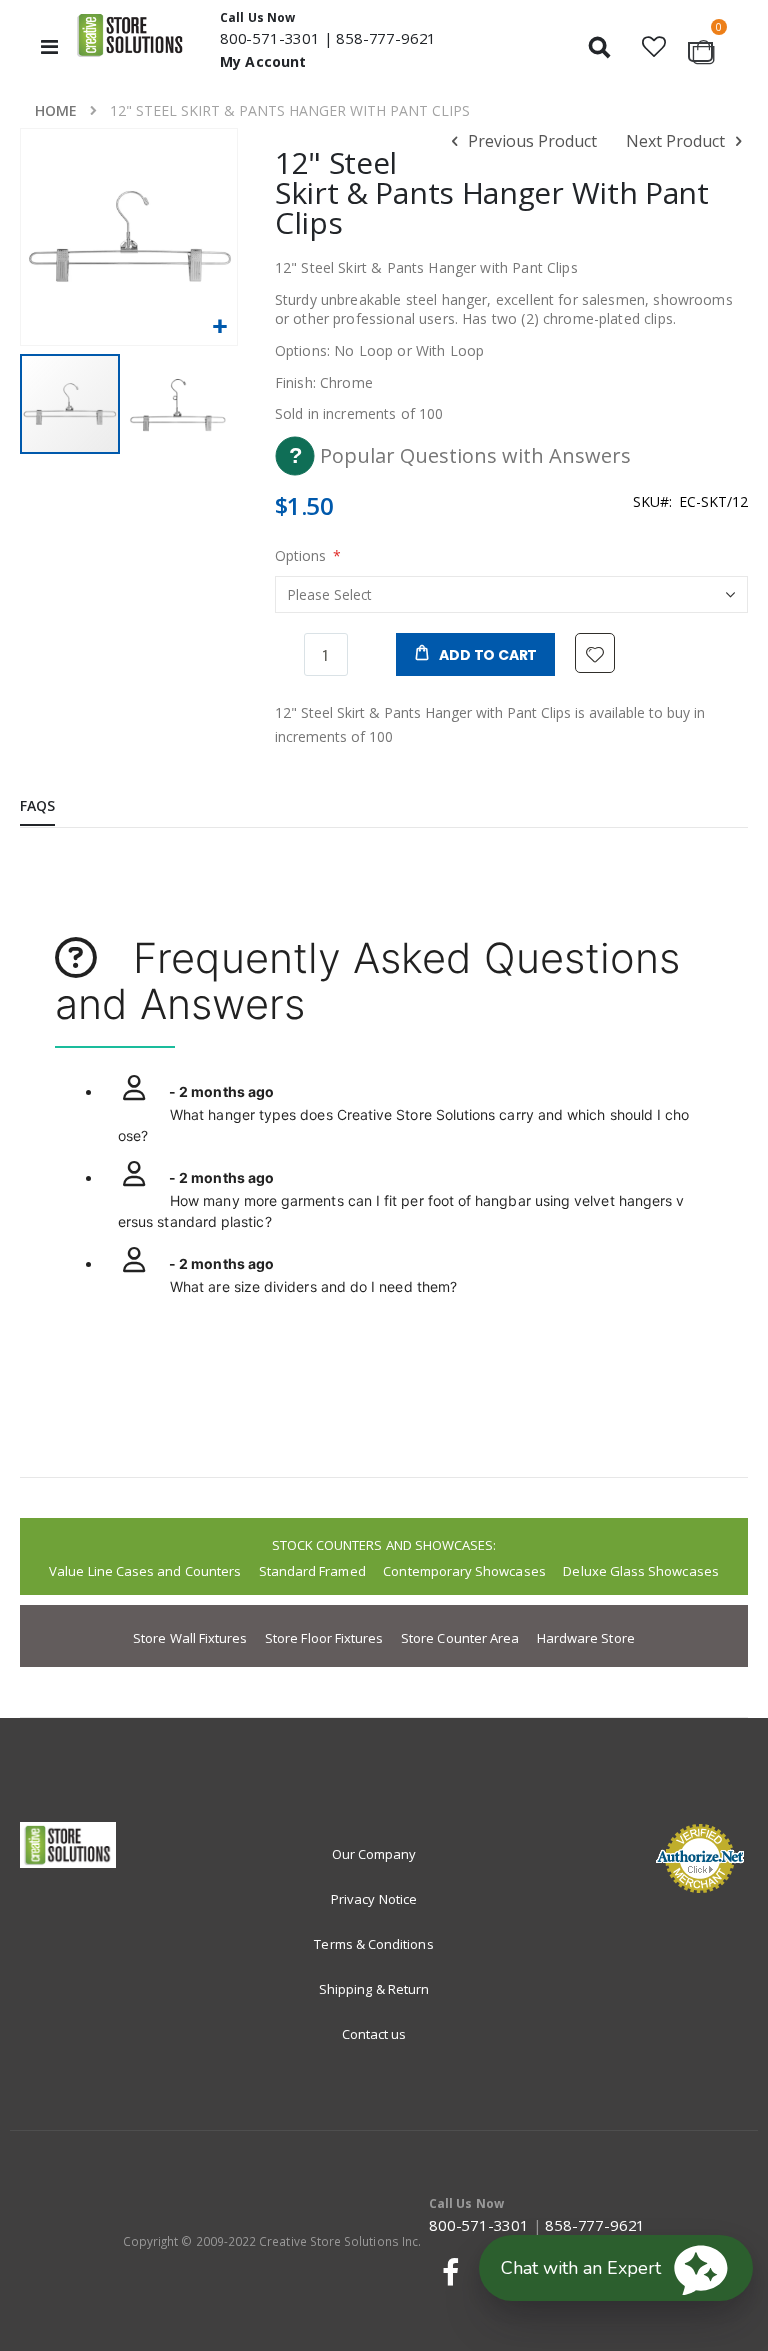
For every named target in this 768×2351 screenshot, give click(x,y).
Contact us (374, 2034)
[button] (653, 46)
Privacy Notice (374, 1899)
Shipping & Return (374, 1989)
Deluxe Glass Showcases (640, 1571)
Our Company (374, 1854)
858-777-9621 (386, 38)
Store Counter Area (460, 1638)
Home (56, 110)
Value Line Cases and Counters (145, 1571)
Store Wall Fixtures (190, 1638)
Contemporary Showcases (464, 1571)
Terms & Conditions (373, 1944)
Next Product (677, 141)
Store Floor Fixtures (324, 1638)
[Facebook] (447, 2272)
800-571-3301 (270, 38)
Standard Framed (312, 1571)
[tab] (52, 807)
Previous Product (530, 141)
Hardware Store (586, 1638)
